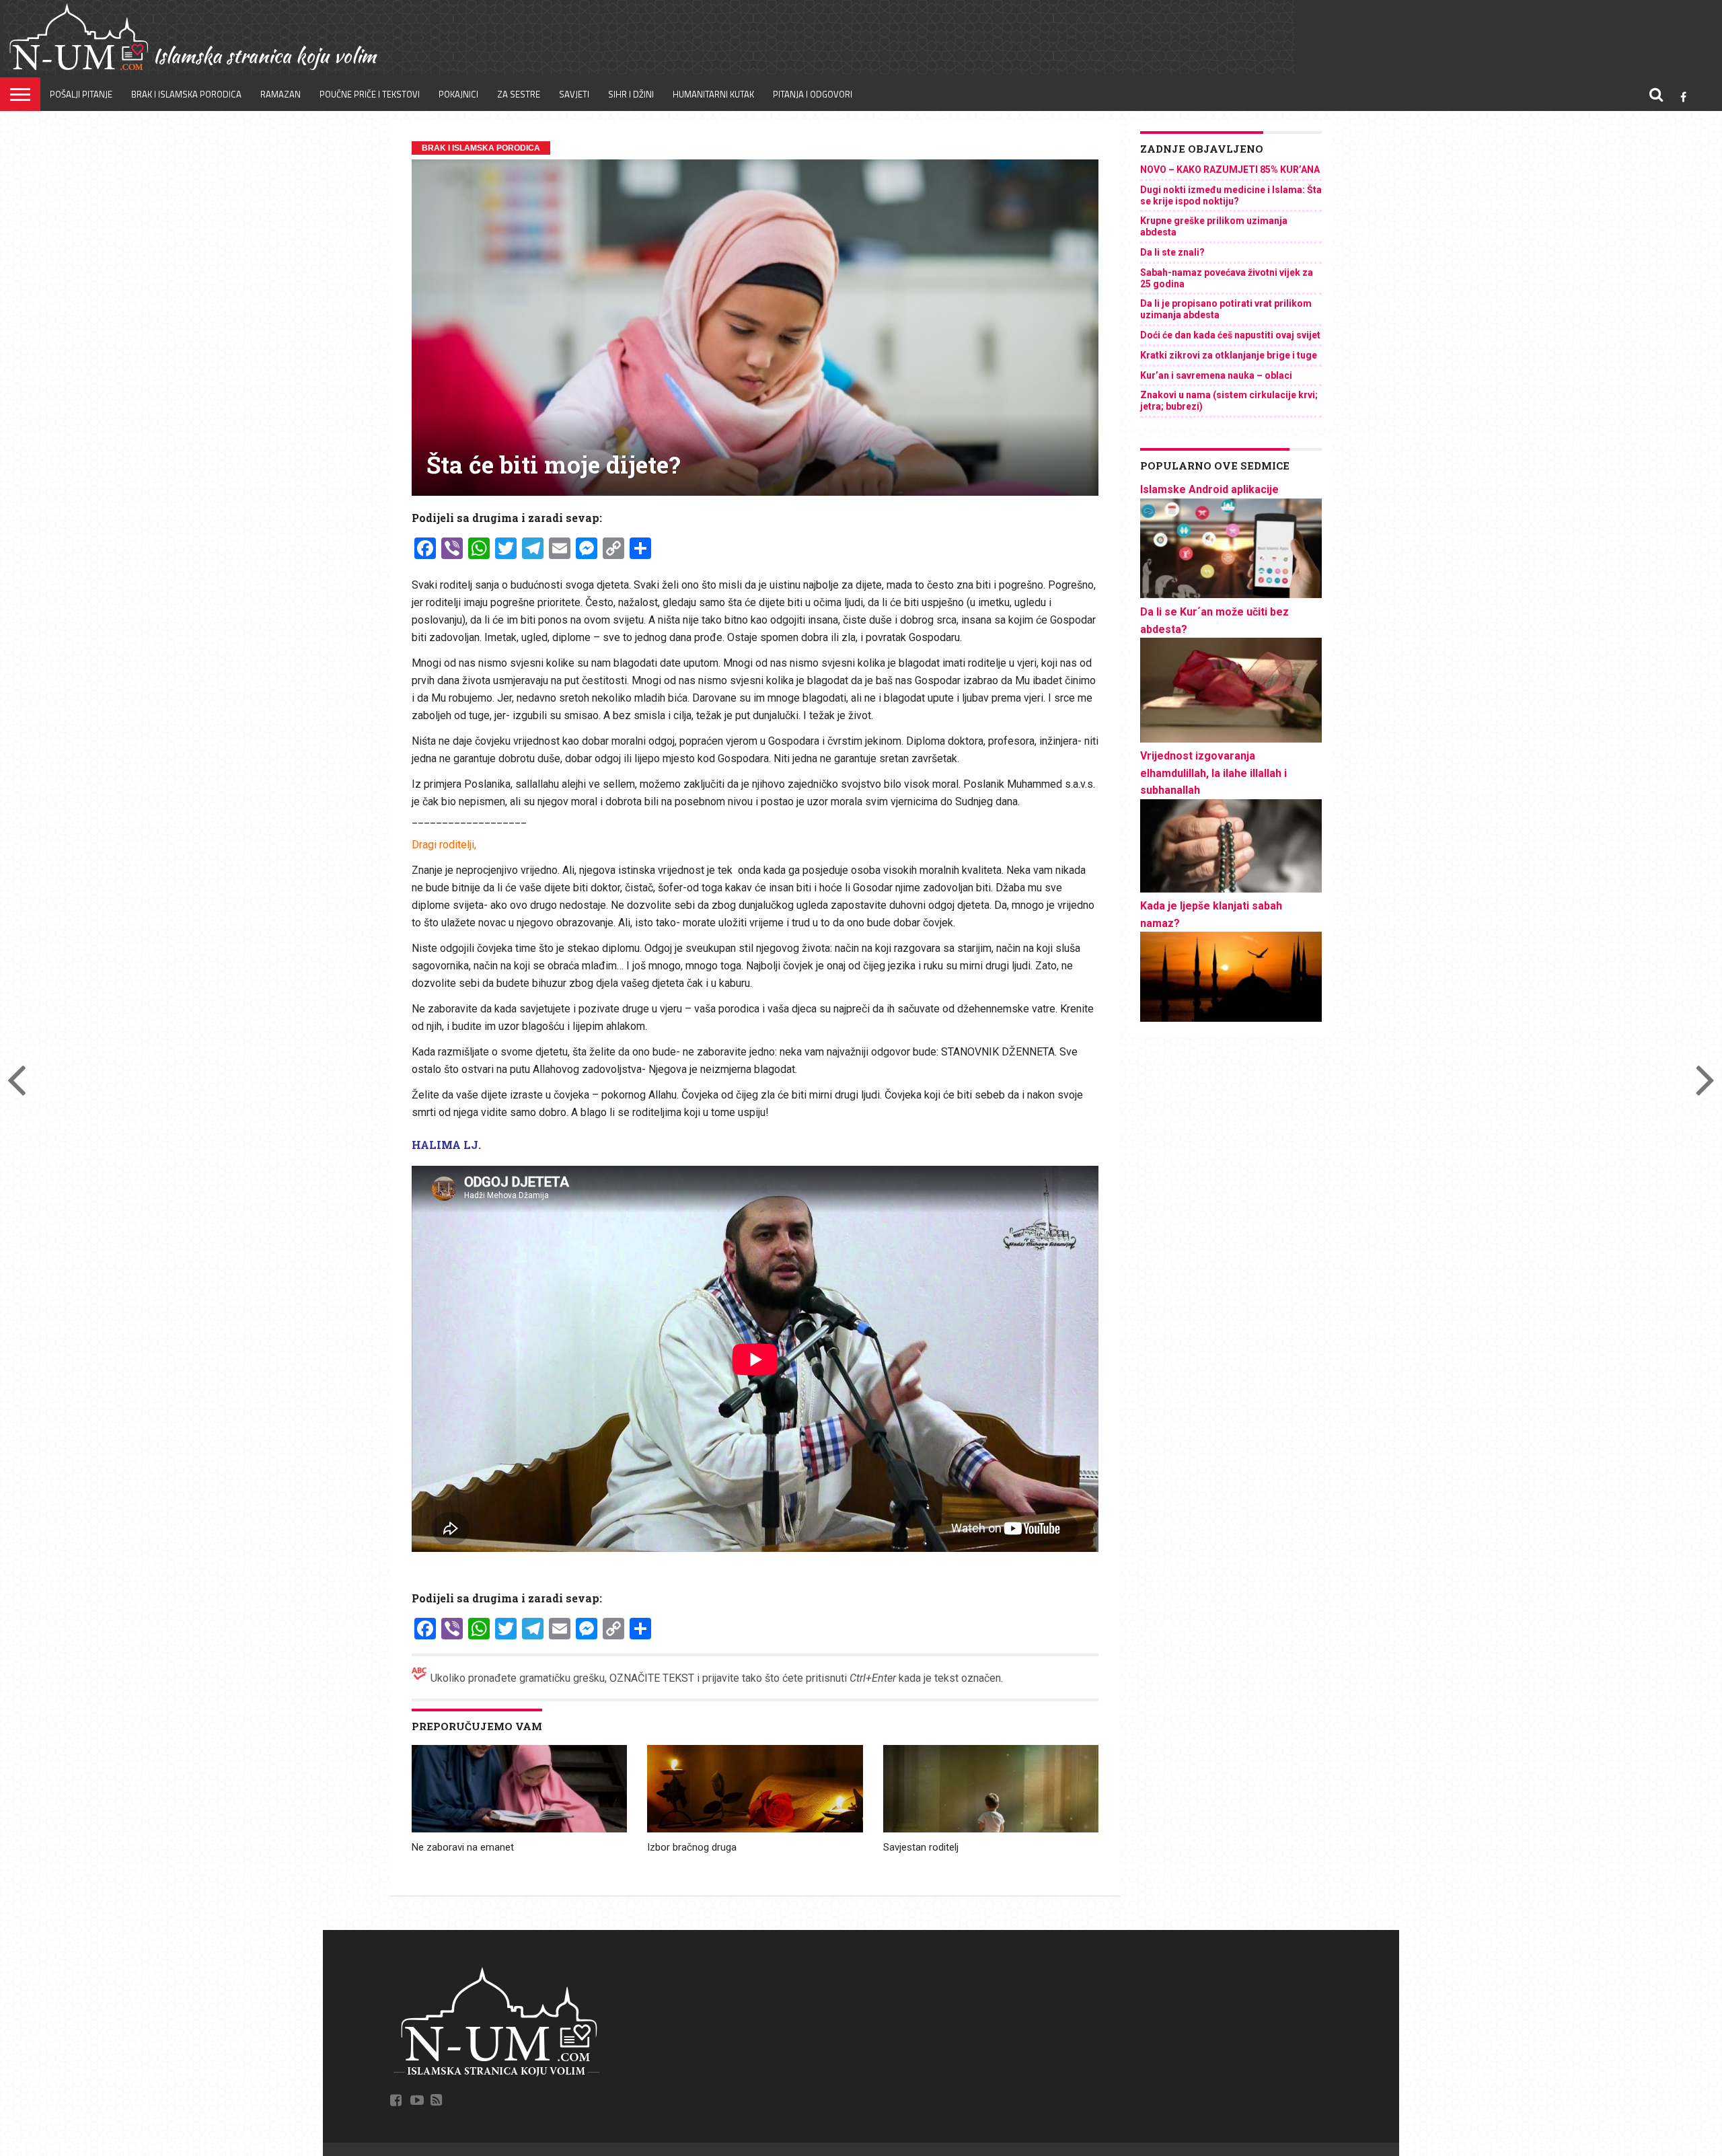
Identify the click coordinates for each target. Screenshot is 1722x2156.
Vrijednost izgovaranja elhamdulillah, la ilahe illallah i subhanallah (1213, 773)
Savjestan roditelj (921, 1847)
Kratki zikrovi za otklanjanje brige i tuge (1229, 355)
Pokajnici (458, 94)
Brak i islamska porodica (186, 94)
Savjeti (574, 94)
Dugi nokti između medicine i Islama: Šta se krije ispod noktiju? (1231, 195)
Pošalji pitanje (81, 94)
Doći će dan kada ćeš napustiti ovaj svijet (1230, 335)
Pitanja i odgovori (813, 94)
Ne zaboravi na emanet (463, 1847)
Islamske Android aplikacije (1209, 489)
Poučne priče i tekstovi (370, 94)
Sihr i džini (631, 94)
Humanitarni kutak (713, 94)
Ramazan (280, 94)
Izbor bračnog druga (692, 1847)
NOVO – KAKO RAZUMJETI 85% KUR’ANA (1230, 170)
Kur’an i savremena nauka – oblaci (1216, 375)
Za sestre (519, 94)
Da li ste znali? (1172, 252)
